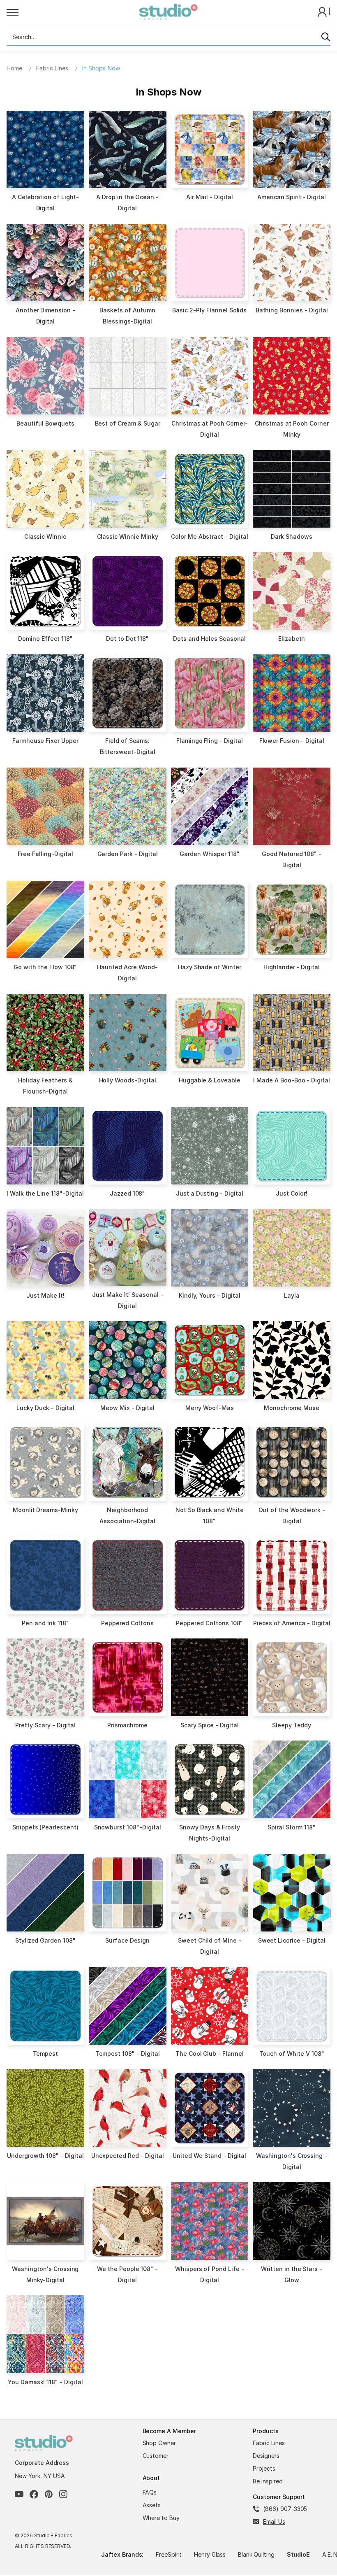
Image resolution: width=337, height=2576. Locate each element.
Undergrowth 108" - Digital (45, 2156)
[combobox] (168, 37)
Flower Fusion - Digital (292, 741)
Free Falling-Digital (45, 854)
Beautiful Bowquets (45, 423)
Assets (152, 2505)
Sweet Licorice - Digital (292, 1940)
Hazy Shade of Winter (210, 967)
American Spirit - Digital (292, 197)
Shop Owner (159, 2443)
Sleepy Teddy (292, 1725)
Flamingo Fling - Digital (210, 741)
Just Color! (292, 1193)
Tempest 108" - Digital (128, 2054)
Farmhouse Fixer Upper (45, 741)
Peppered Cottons (127, 1623)
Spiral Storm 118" (291, 1827)
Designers (266, 2456)
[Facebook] (34, 2494)
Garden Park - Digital (128, 854)
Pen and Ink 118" (45, 1623)
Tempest (46, 2054)
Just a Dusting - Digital (210, 1193)
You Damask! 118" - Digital (45, 2382)
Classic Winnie (45, 536)
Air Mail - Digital (209, 197)
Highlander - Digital (292, 967)
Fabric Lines (269, 2443)
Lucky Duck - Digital (45, 1408)
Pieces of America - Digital (292, 1623)
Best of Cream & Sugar (128, 423)
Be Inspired (268, 2481)
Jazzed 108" (128, 1193)
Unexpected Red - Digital (128, 2156)
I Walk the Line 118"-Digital (45, 1193)
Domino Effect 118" (45, 639)
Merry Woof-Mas (210, 1408)
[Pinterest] (49, 2494)
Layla (292, 1295)
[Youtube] (19, 2494)
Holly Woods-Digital (128, 1080)
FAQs (150, 2492)
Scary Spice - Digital (210, 1725)
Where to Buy (161, 2518)
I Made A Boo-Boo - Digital (292, 1080)
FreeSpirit (169, 2554)
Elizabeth (292, 639)
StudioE (299, 2554)
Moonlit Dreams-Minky (45, 1510)
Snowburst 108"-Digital (128, 1827)
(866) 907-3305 (285, 2509)
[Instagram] (63, 2494)
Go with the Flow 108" (45, 967)
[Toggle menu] (73, 12)
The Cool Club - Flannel (210, 2054)
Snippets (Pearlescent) (45, 1827)
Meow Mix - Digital (127, 1408)
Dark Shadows (292, 536)
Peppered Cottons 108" (209, 1623)
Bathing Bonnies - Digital (292, 310)
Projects (264, 2468)
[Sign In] (323, 11)
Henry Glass (210, 2554)
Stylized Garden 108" (45, 1940)
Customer (156, 2456)
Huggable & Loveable (210, 1080)
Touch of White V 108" (292, 2054)
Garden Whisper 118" (209, 854)
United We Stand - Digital (209, 2156)
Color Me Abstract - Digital (210, 536)
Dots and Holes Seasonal (209, 639)
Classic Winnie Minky (128, 536)
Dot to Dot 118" (127, 639)
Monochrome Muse (291, 1408)
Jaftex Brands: (122, 2554)
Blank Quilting (256, 2554)
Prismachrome (128, 1725)
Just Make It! (45, 1295)
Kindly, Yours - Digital (210, 1295)
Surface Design (127, 1940)
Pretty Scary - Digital (45, 1725)
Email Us (274, 2521)
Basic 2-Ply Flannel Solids (209, 310)
